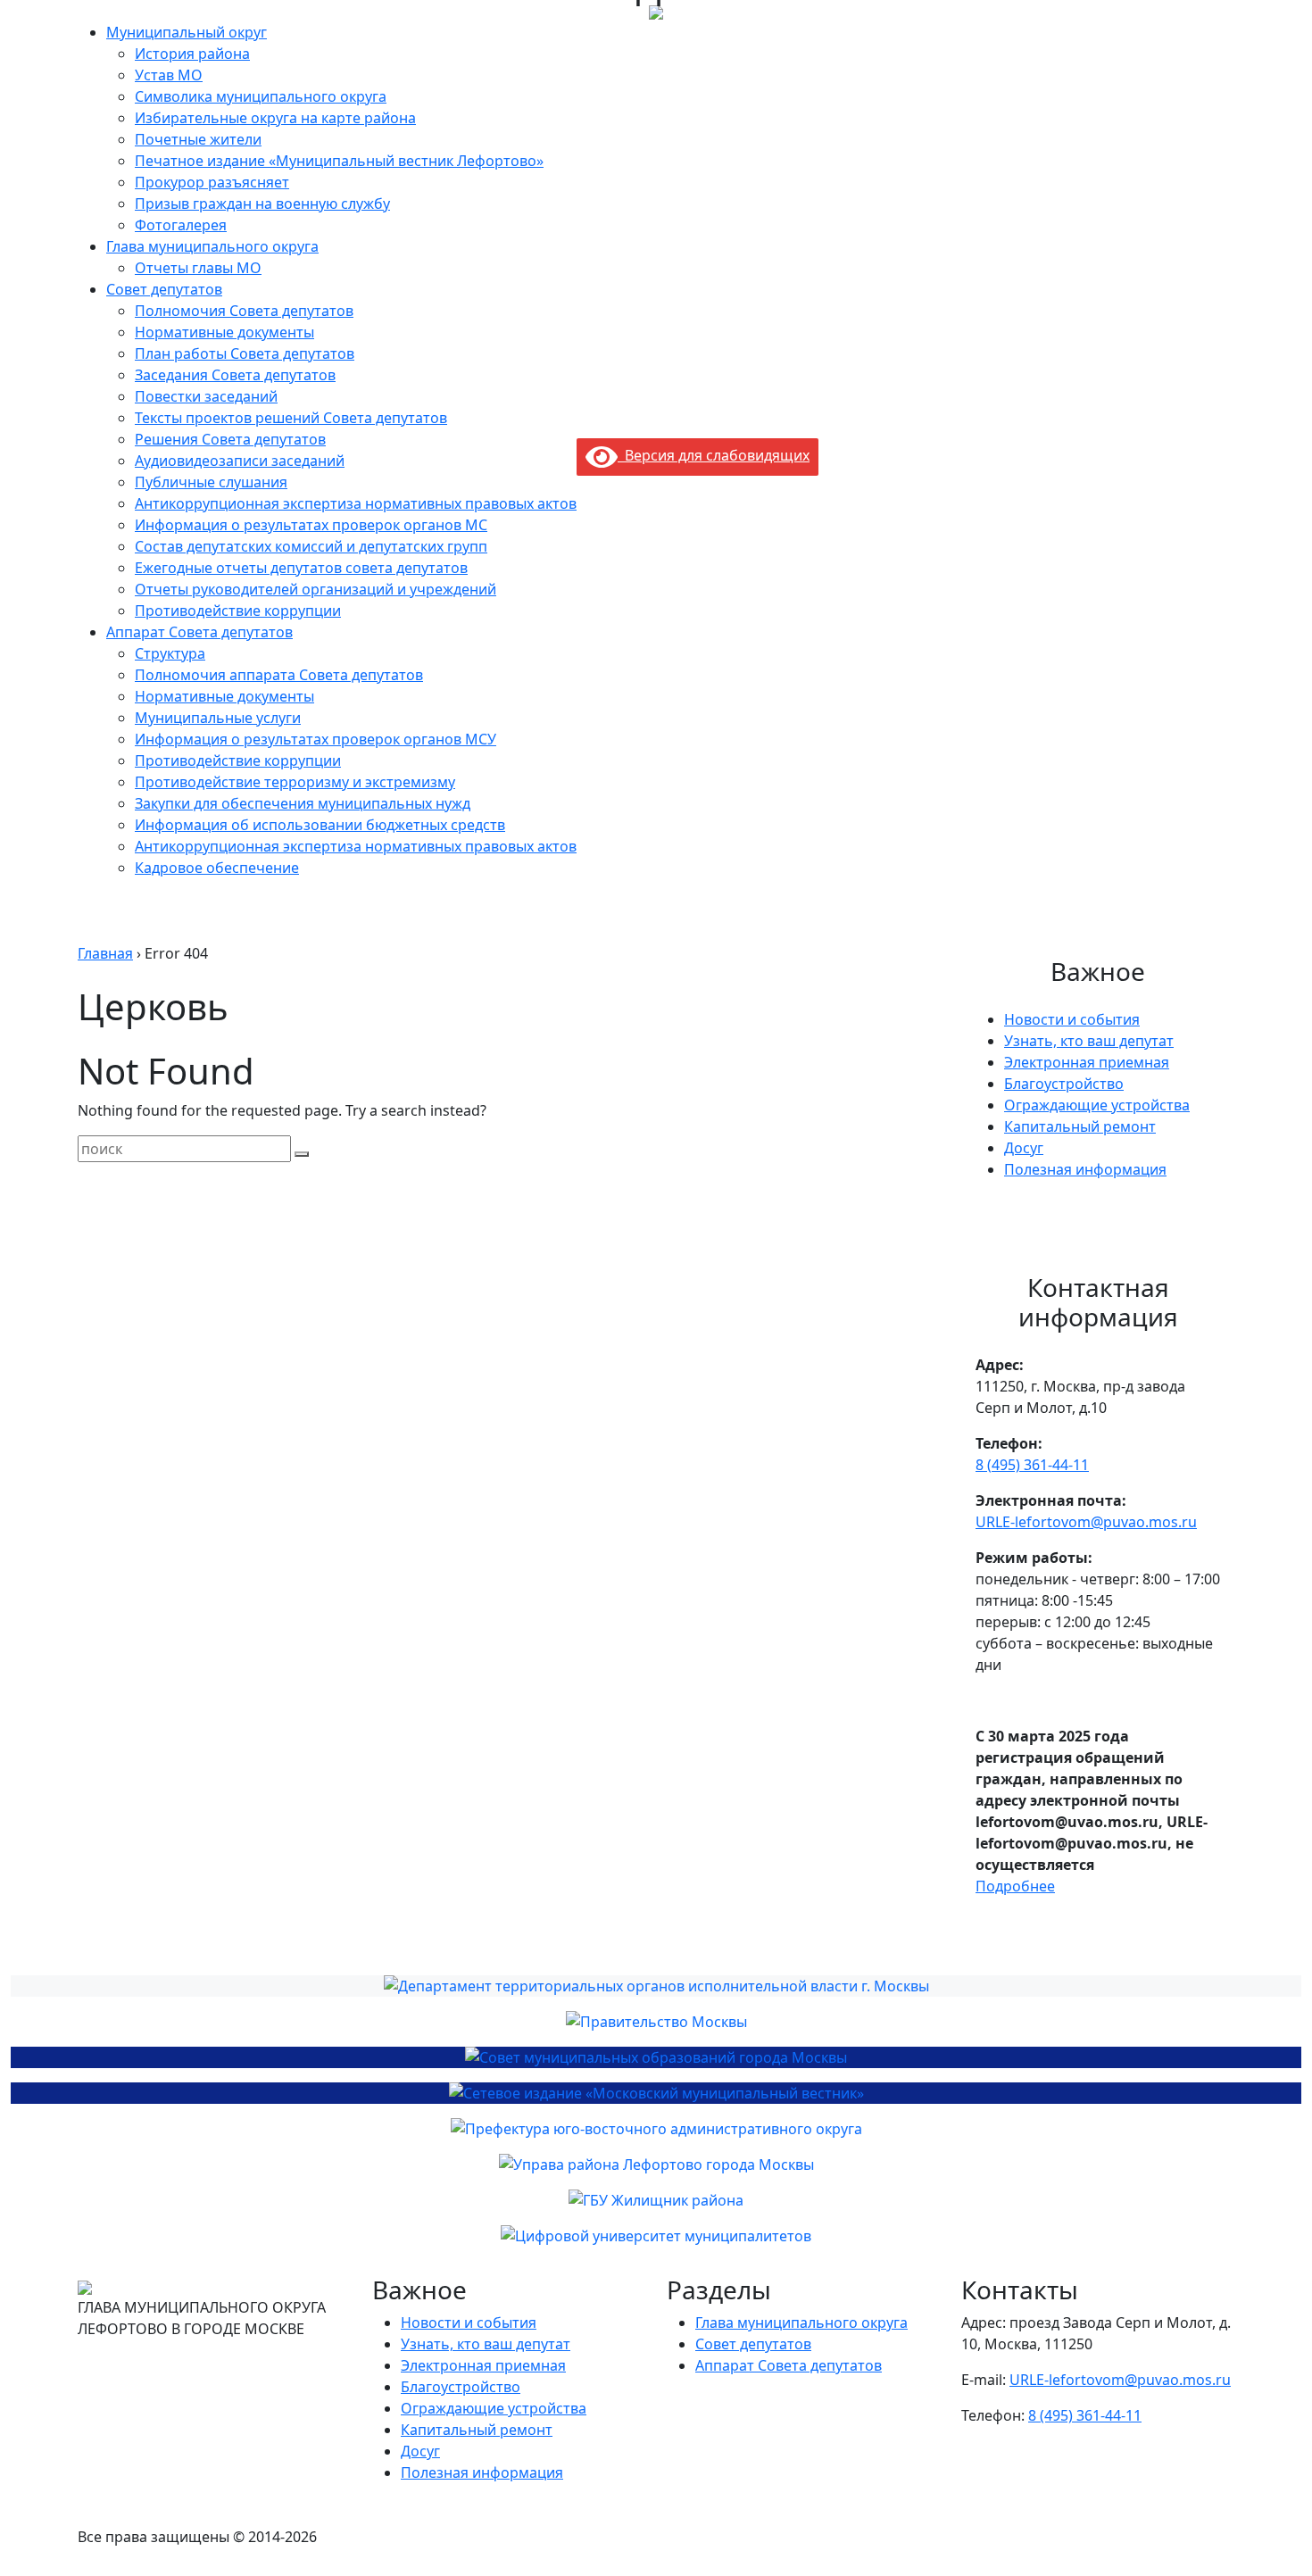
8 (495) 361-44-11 (1032, 1465)
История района (192, 54)
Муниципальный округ (187, 32)
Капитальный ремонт (1080, 1126)
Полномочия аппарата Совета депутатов (279, 675)
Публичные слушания (211, 482)
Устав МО (169, 75)
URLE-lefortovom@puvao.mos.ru (1086, 1522)
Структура (170, 653)
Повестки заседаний (206, 396)
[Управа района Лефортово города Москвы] (656, 2165)
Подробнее (1015, 1886)
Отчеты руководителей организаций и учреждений (316, 589)
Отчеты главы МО (198, 268)
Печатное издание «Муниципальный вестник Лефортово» (339, 161)
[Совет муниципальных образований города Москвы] (656, 2057)
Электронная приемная (1087, 1062)
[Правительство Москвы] (656, 2022)
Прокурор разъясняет (212, 182)
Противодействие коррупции (238, 611)
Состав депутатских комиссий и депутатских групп (311, 546)
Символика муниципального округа (261, 96)
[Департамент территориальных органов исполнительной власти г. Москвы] (656, 1986)
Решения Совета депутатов (230, 439)
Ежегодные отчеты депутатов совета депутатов (301, 568)
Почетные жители (198, 139)
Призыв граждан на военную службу (262, 204)
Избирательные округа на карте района (275, 118)
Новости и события (1072, 1019)
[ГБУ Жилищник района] (656, 2200)
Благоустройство (1064, 1084)
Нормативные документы (224, 332)
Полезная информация (1085, 1169)
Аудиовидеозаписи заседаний (240, 461)
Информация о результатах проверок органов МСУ (316, 739)
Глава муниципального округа (212, 246)
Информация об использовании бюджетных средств (320, 825)
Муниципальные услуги (218, 718)
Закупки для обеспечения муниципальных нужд (303, 803)
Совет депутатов (164, 289)
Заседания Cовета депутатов (235, 375)
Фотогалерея (181, 225)
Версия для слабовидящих (714, 455)
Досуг (1024, 1148)
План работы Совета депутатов (245, 353)
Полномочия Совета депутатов (244, 311)
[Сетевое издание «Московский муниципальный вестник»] (656, 2093)
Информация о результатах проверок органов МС (311, 525)
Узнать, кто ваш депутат (1089, 1041)
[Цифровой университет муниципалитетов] (656, 2236)
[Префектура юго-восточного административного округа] (656, 2129)
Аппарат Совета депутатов (199, 632)
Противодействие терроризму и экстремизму (295, 782)
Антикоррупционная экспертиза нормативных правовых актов (356, 503)
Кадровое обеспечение (217, 868)
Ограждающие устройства (1097, 1105)
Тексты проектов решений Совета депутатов (291, 418)
